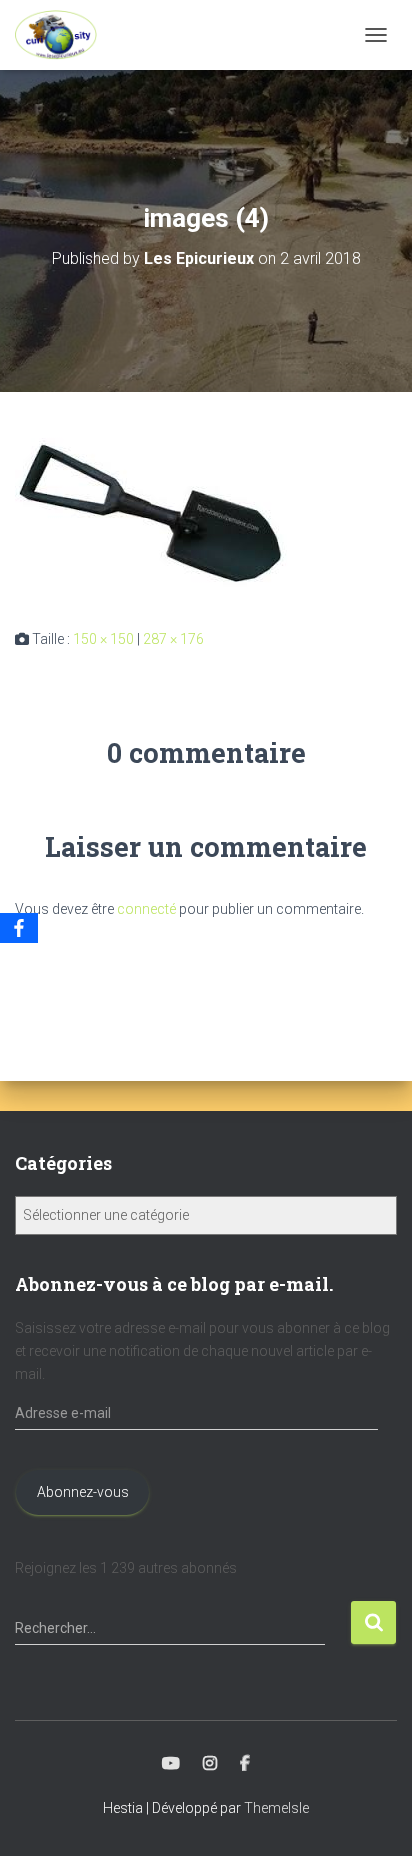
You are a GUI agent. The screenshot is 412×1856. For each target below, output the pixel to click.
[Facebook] (19, 928)
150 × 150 (103, 639)
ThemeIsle (276, 1808)
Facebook (245, 1764)
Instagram (210, 1764)
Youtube (171, 1764)
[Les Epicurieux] (63, 35)
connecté (146, 909)
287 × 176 (173, 639)
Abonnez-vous (83, 1492)
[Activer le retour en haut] (372, 1816)
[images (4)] (158, 509)
